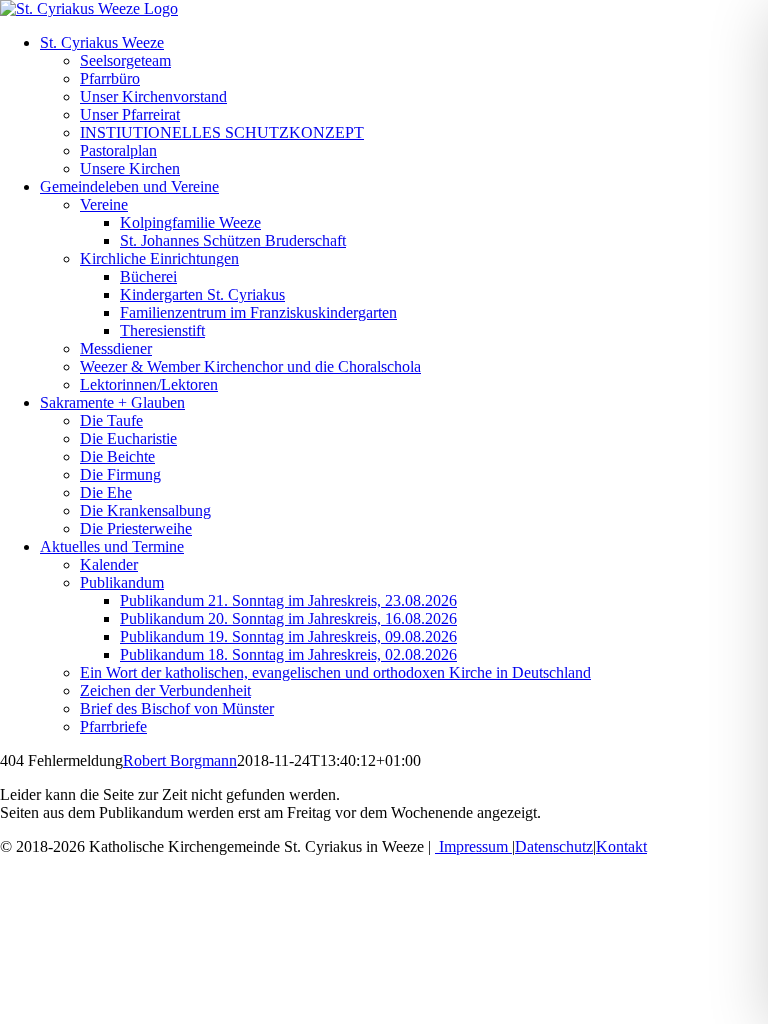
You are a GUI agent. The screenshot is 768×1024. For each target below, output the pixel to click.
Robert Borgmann (180, 760)
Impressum (473, 846)
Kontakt (621, 846)
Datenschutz (554, 846)
